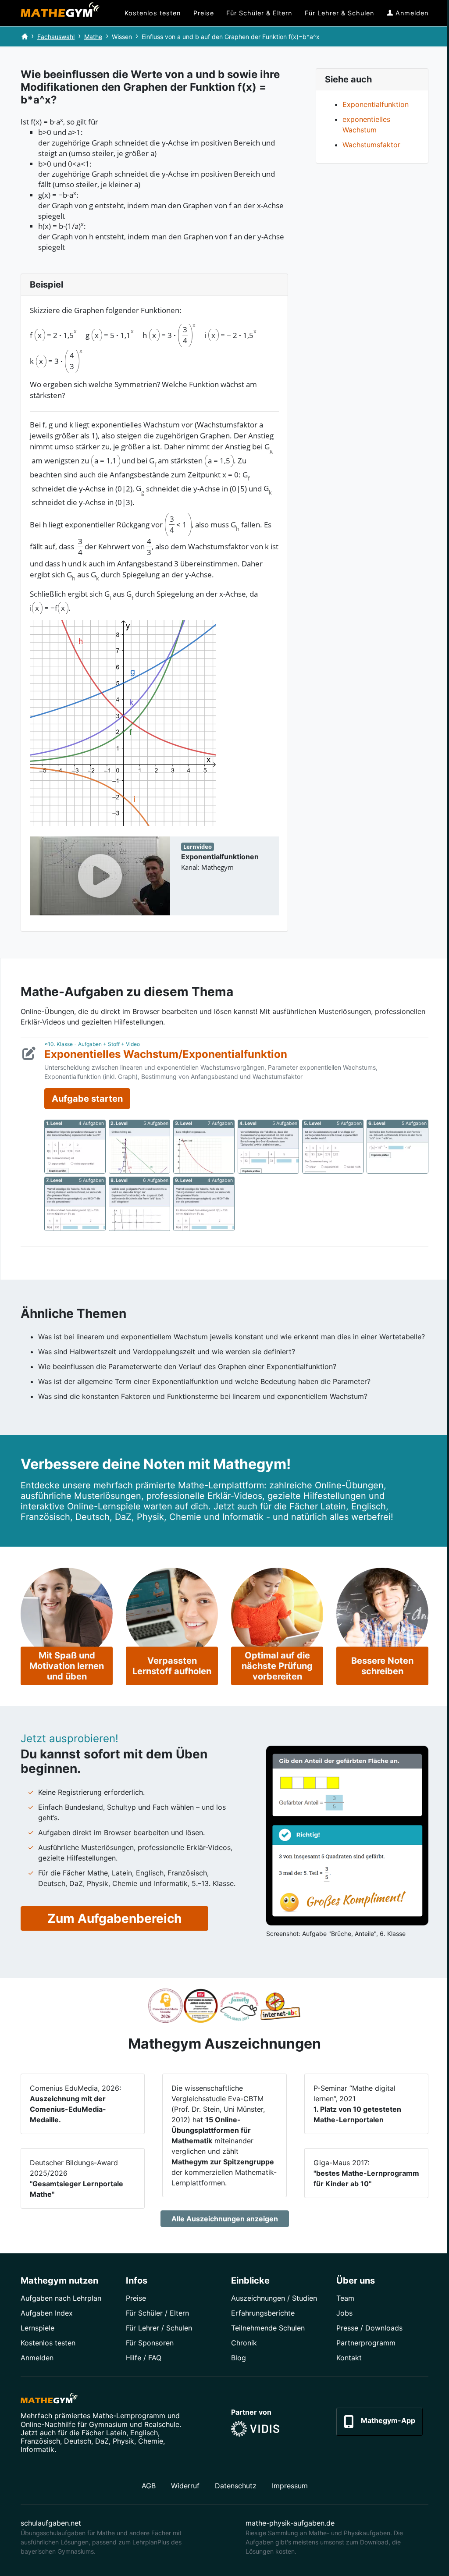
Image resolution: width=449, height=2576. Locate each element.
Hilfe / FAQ (144, 2358)
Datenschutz (236, 2486)
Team (345, 2298)
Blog (239, 2358)
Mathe (93, 37)
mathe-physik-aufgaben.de (290, 2523)
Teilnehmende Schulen (268, 2328)
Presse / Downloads (369, 2328)
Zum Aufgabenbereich (114, 1918)
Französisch (40, 2441)
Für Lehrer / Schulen (159, 2328)
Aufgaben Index (47, 2313)
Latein (116, 2433)
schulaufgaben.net (51, 2523)
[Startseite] (25, 37)
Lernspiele (37, 2328)
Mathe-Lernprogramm (129, 2416)
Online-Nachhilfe (48, 2424)
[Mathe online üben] (49, 2400)
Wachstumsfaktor (371, 145)
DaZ (102, 2441)
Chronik (244, 2343)
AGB (149, 2486)
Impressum (290, 2486)
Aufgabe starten (87, 1099)
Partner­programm (366, 2343)
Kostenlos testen (48, 2343)
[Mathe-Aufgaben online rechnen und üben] (60, 13)
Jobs (344, 2313)
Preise (136, 2298)
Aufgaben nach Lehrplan (61, 2298)
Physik (123, 2441)
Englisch (144, 2433)
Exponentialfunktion (376, 104)
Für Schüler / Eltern (157, 2313)
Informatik (37, 2449)
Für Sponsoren (150, 2343)
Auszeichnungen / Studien (274, 2298)
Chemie (151, 2441)
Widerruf (185, 2486)
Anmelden (37, 2358)
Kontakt (349, 2358)
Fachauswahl (56, 37)
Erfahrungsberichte (263, 2313)
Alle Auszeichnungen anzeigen (225, 2219)
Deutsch (78, 2441)
